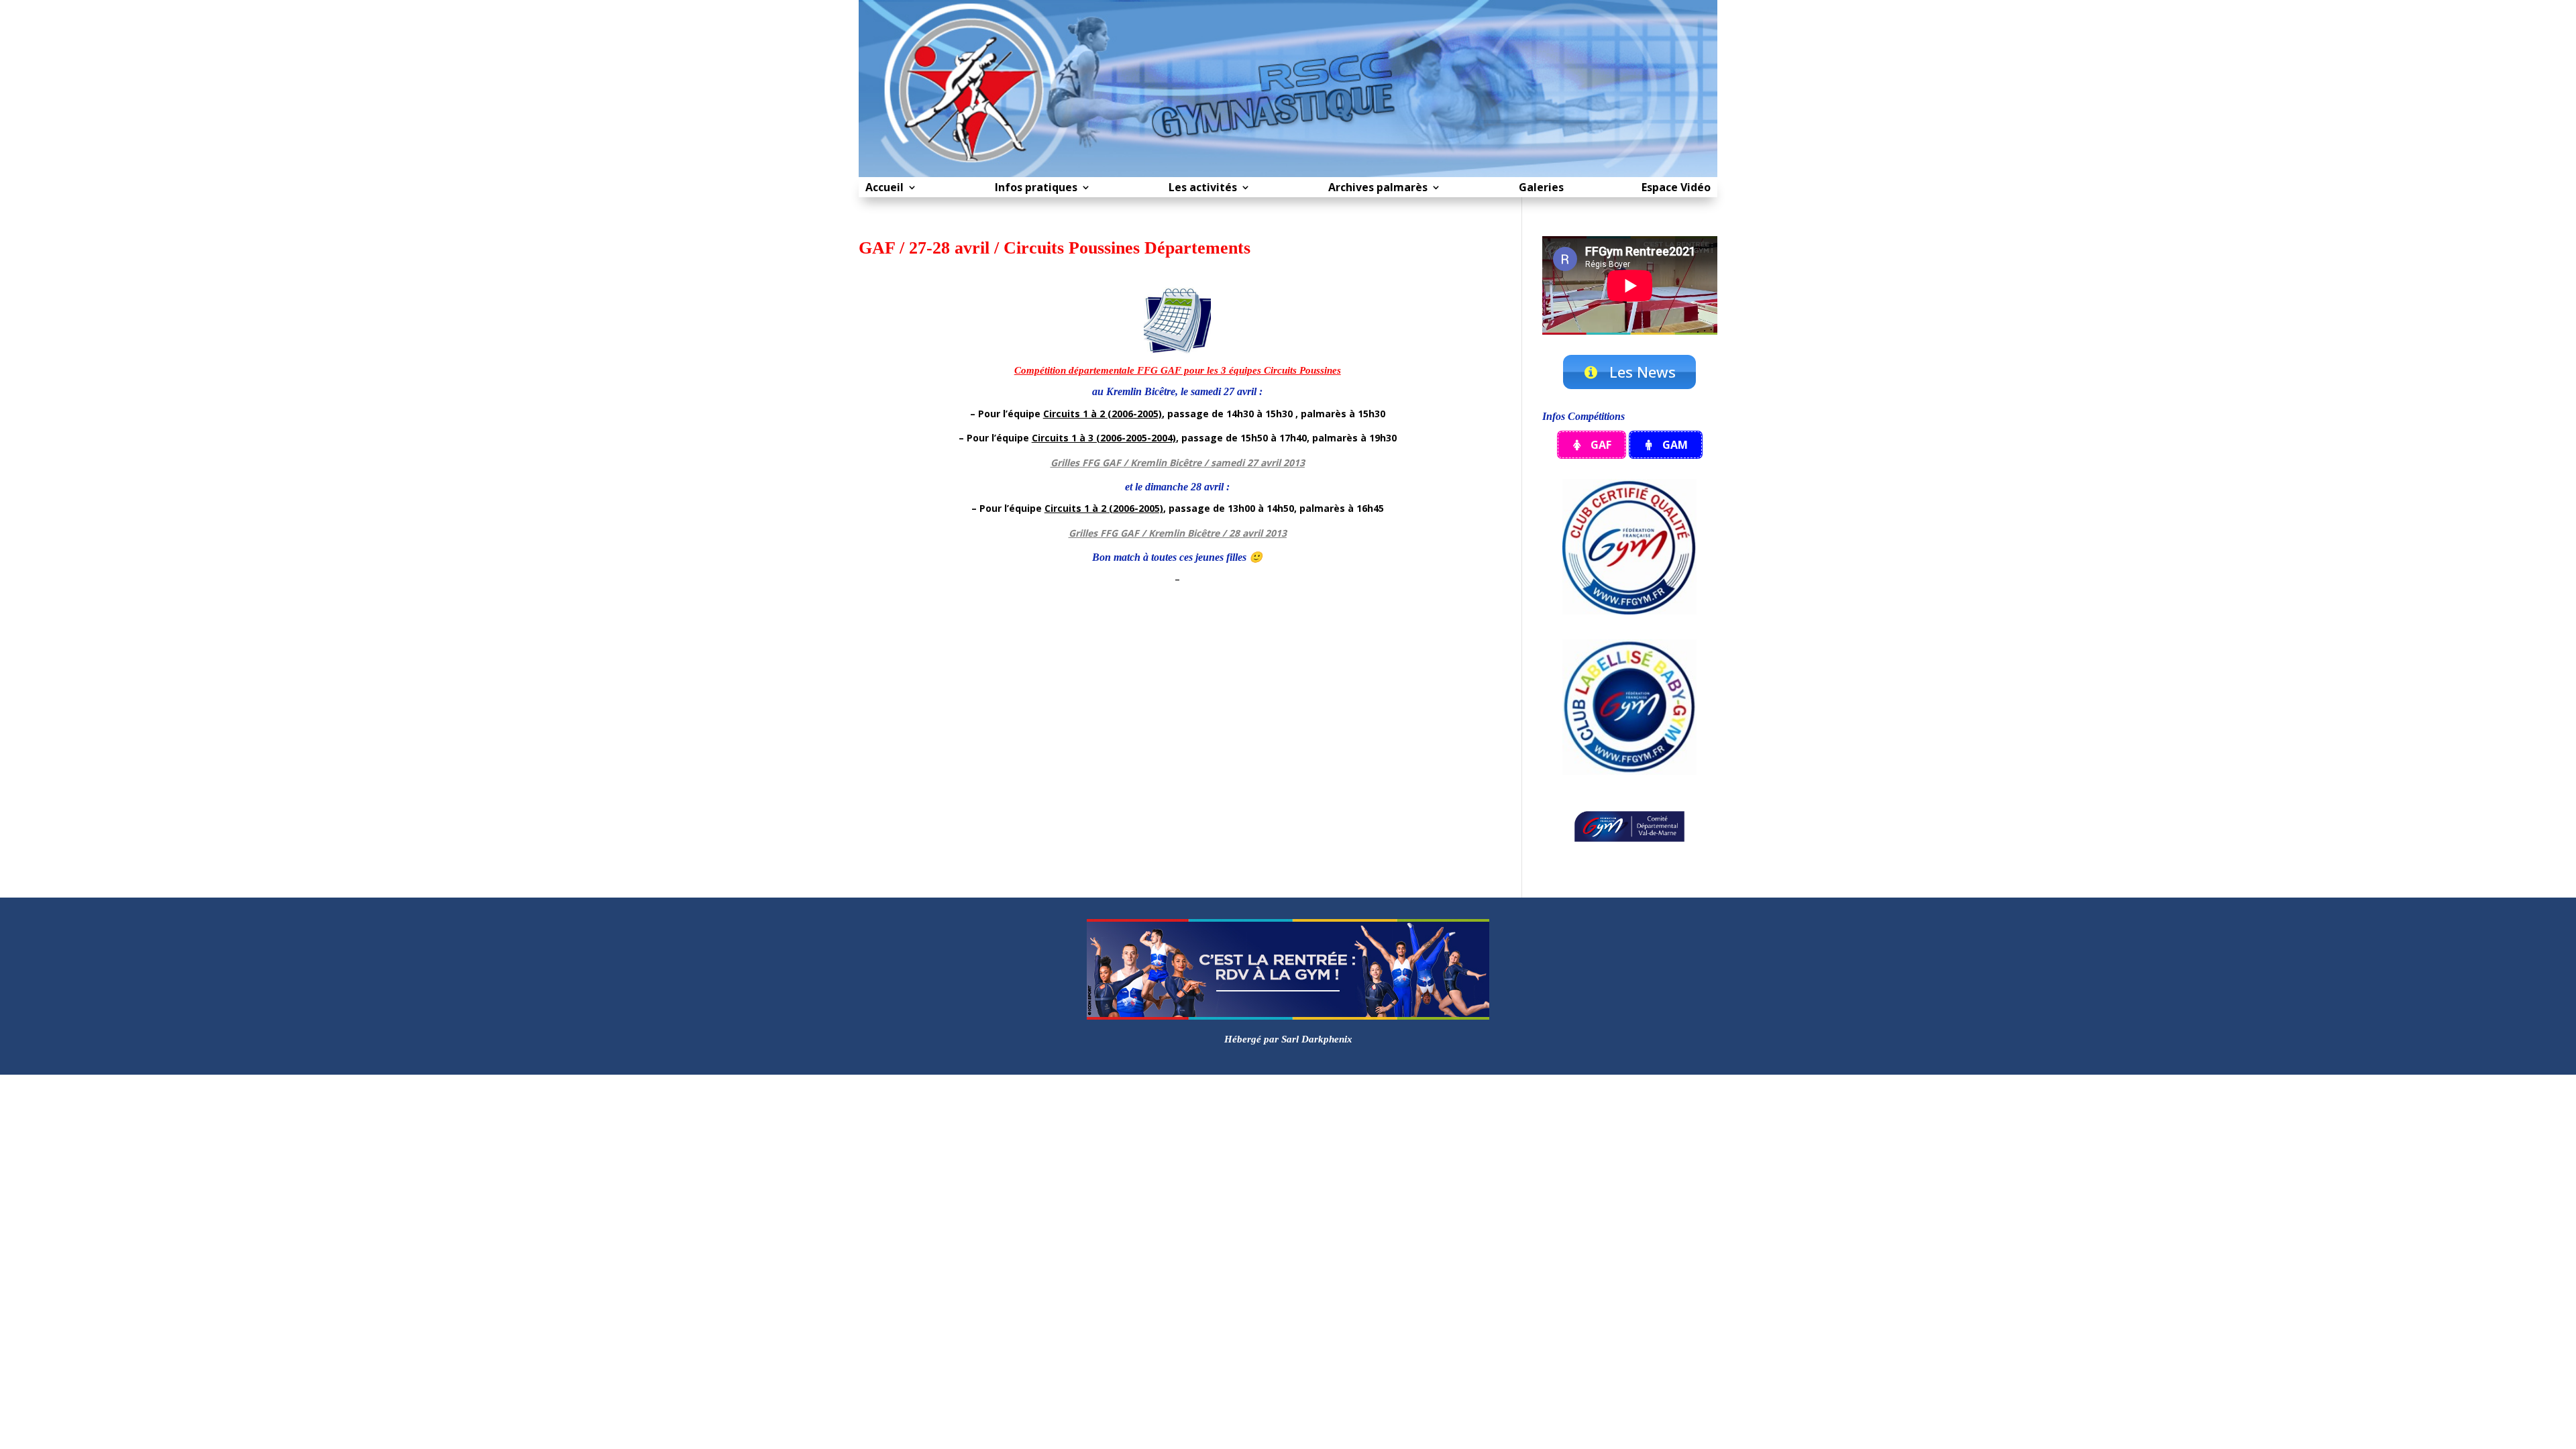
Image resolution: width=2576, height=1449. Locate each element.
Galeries (1541, 189)
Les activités (1203, 189)
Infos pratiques (1036, 189)
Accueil (884, 189)
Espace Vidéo (1676, 189)
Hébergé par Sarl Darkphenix (1288, 1039)
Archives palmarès (1378, 189)
